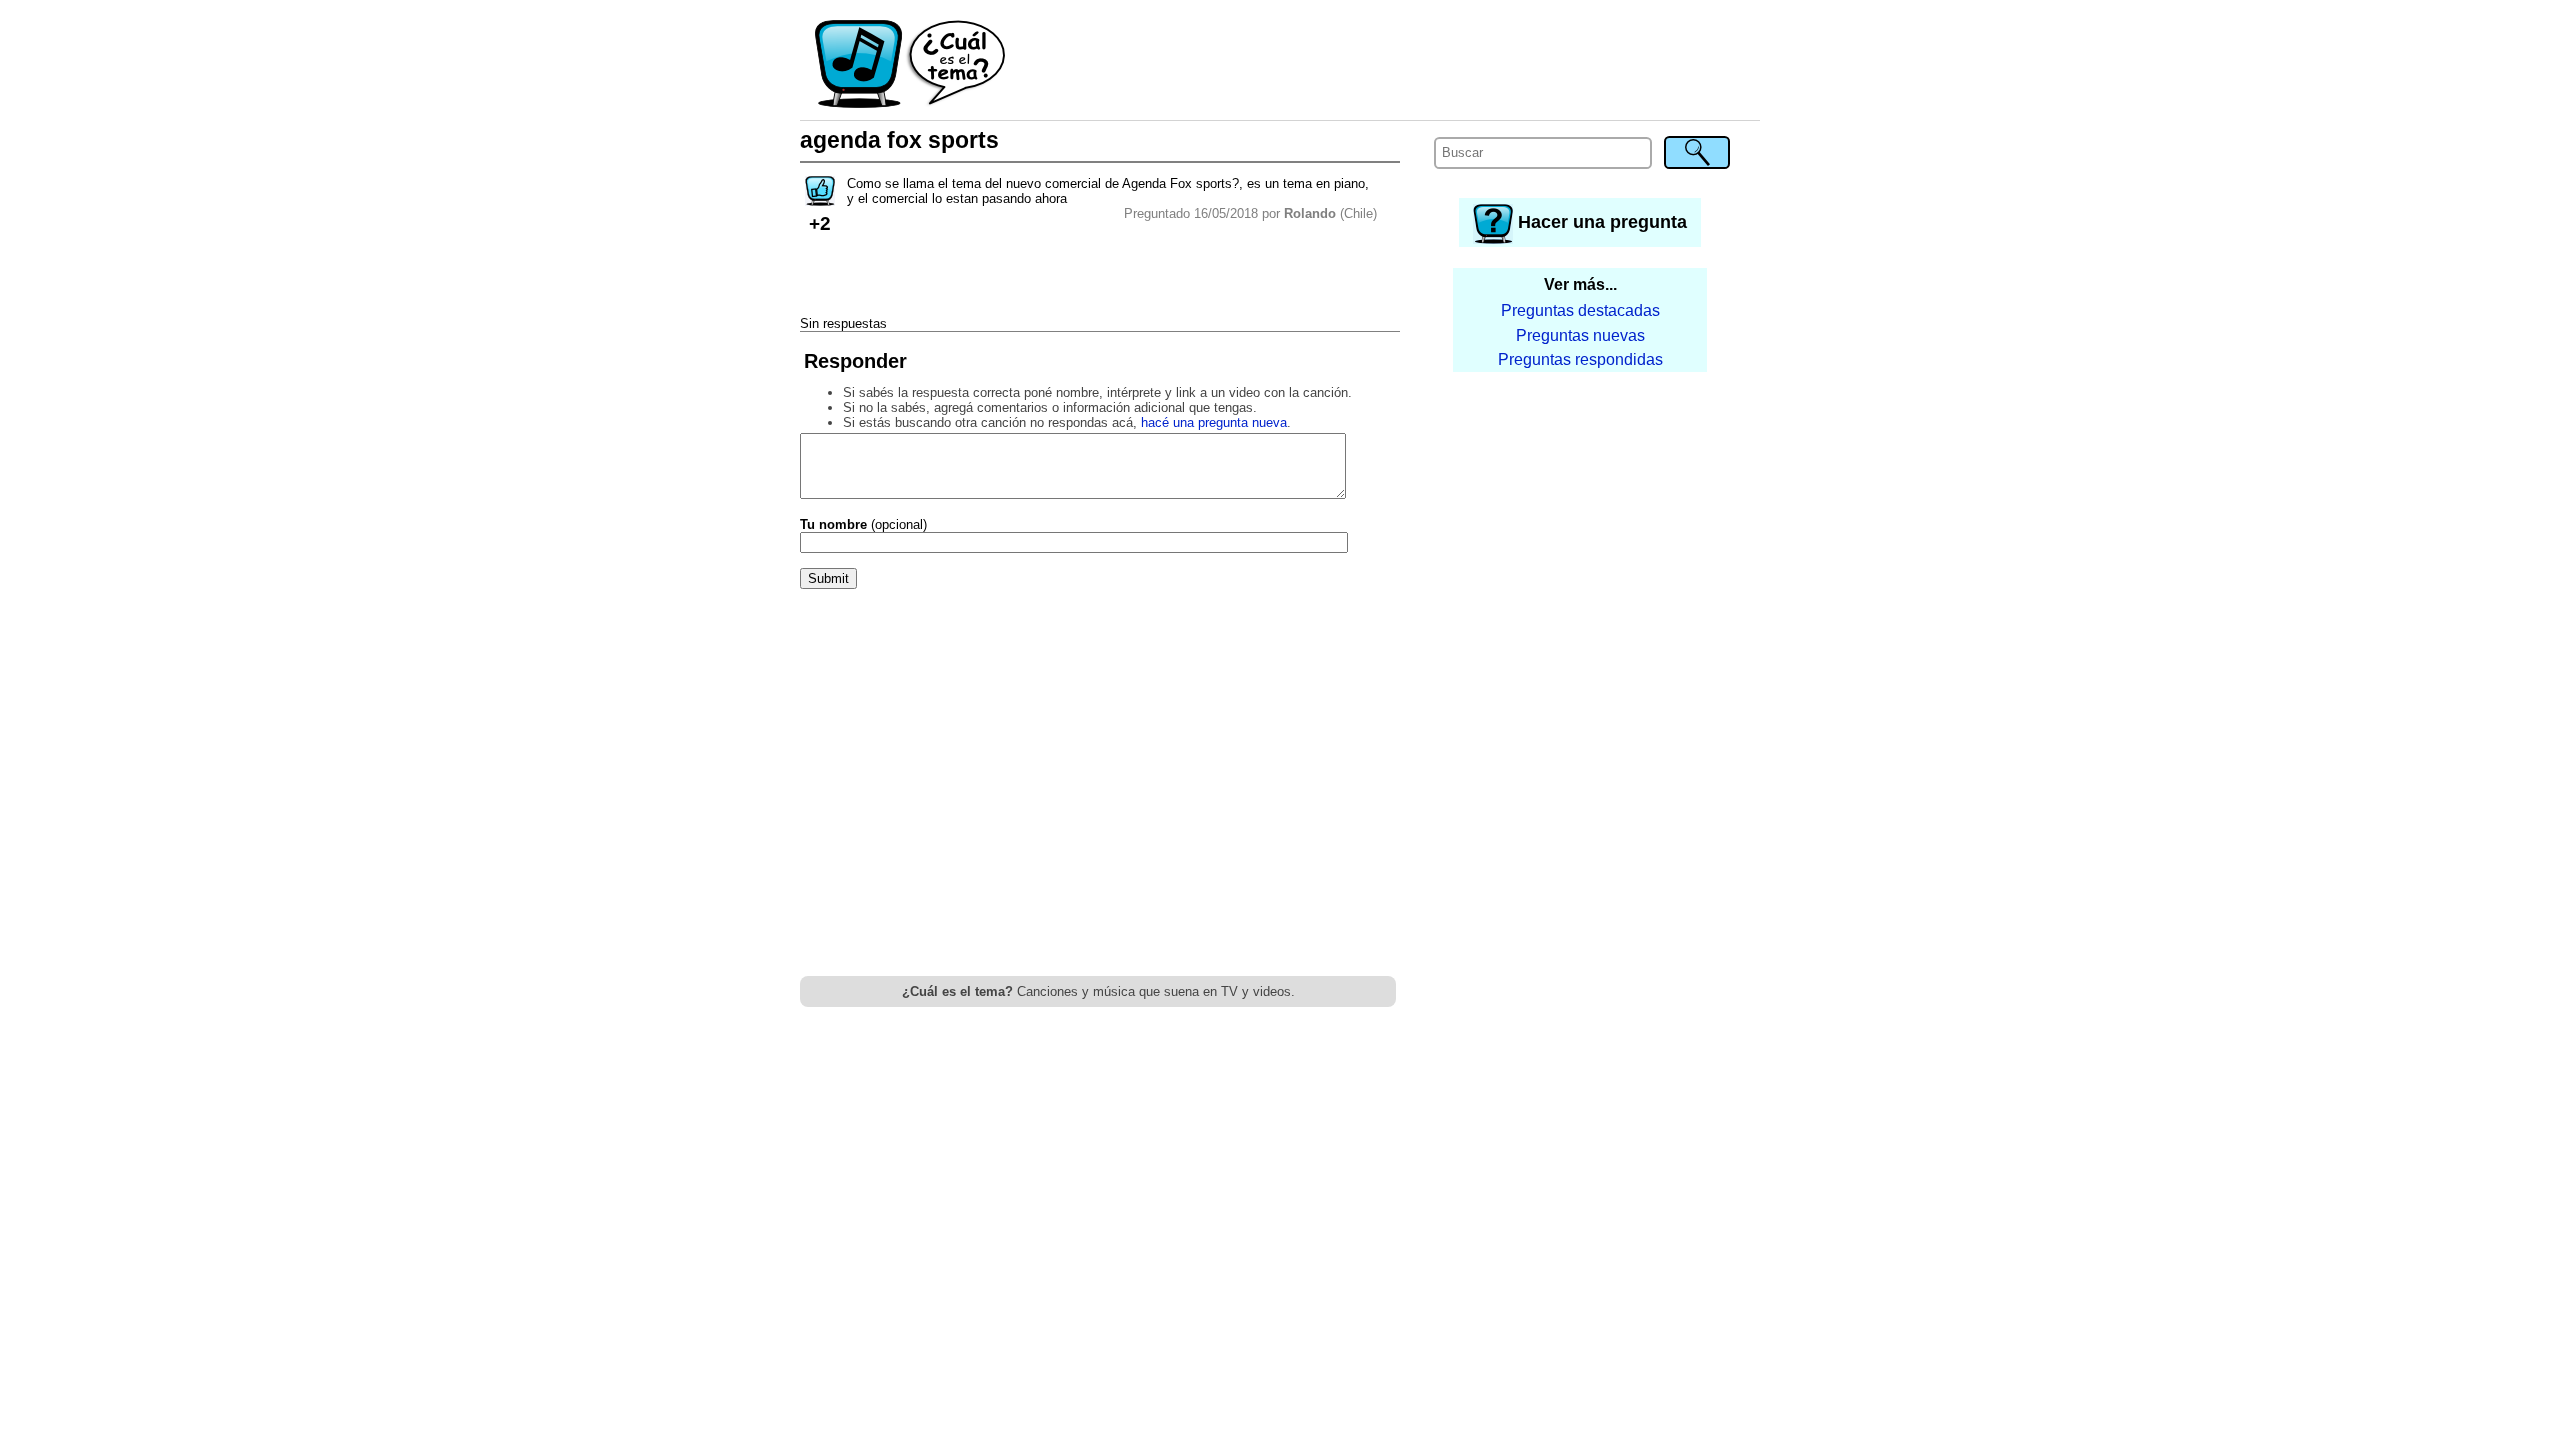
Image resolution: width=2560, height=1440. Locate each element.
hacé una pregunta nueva (1214, 422)
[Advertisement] (1384, 65)
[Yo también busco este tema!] (820, 199)
